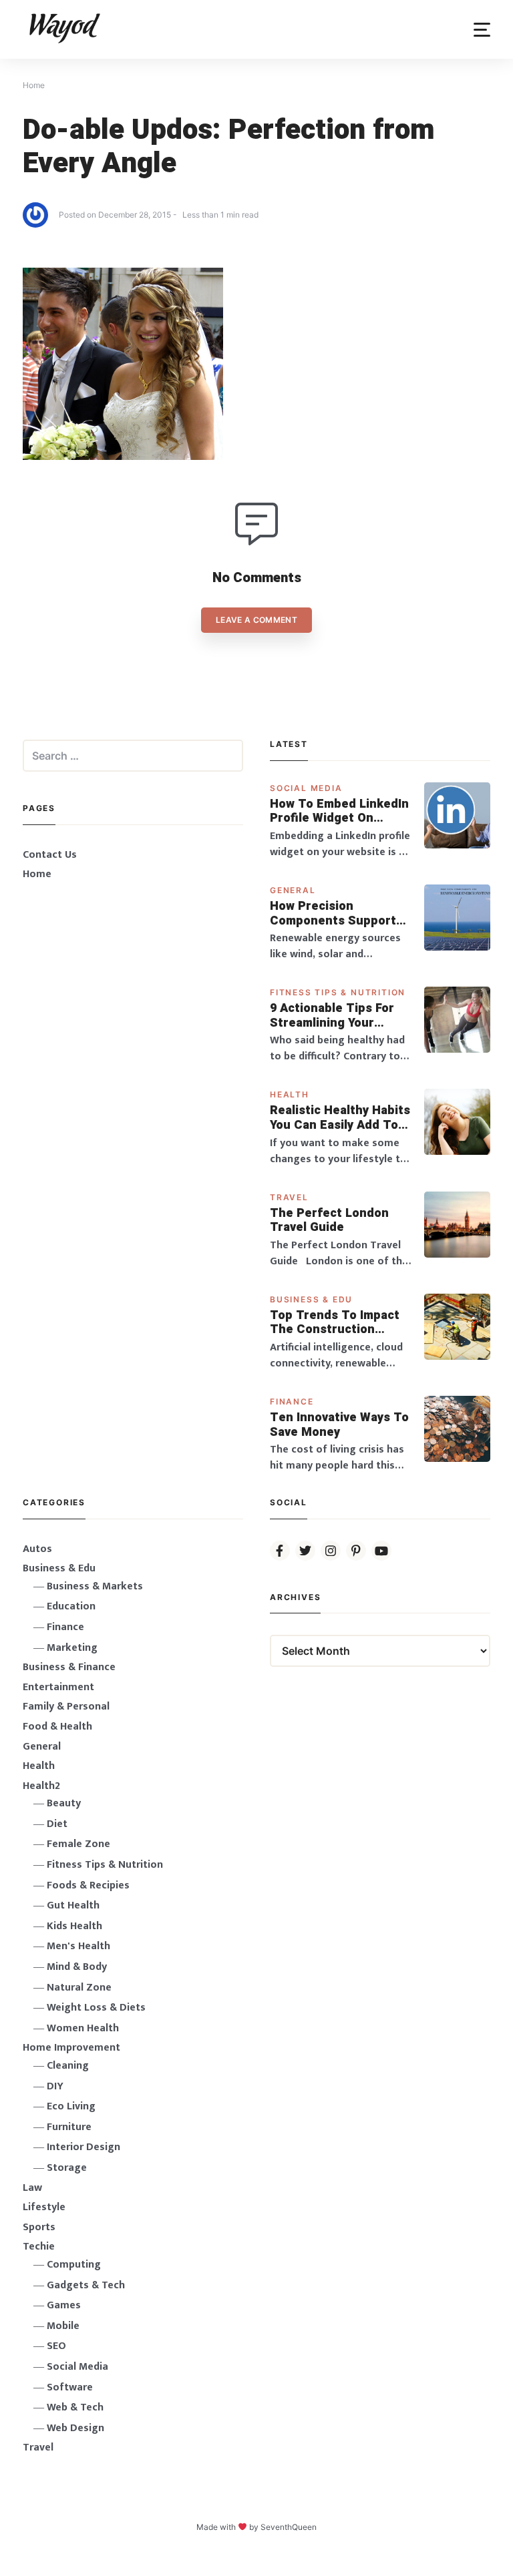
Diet (57, 1824)
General (293, 890)
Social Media (306, 788)
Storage (67, 2168)
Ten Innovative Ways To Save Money (339, 1425)
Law (32, 2188)
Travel (289, 1197)
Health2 (41, 1786)
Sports (39, 2227)
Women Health (83, 2028)
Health (290, 1094)
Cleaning (68, 2066)
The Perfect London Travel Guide (329, 1221)
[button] (482, 30)
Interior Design (83, 2147)
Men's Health (78, 1946)
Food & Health (57, 1727)
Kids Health (74, 1926)
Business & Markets (95, 1586)
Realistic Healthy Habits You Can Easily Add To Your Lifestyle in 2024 (340, 1118)
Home (37, 874)
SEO (56, 2346)
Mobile (63, 2326)
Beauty (64, 1803)
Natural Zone (79, 1988)
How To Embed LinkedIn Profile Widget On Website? (339, 811)
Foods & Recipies (88, 1885)
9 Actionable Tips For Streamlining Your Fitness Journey (332, 1016)
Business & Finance (69, 1667)
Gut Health (73, 1905)
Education (71, 1606)
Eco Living (71, 2106)
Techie (39, 2247)
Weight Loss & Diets (96, 2008)
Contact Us (50, 855)
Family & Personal (66, 1707)
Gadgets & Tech (86, 2285)
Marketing (72, 1648)
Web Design (75, 2428)
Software (70, 2387)
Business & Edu (311, 1299)
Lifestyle (44, 2207)
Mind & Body (77, 1967)
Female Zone (78, 1844)
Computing (74, 2265)
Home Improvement (71, 2048)
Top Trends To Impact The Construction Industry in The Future (336, 1323)
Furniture (69, 2127)
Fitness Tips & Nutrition (338, 992)
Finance (292, 1401)
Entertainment (58, 1687)
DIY (55, 2086)
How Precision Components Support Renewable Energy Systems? (333, 914)
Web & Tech (75, 2407)
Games (64, 2305)
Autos (37, 1549)
